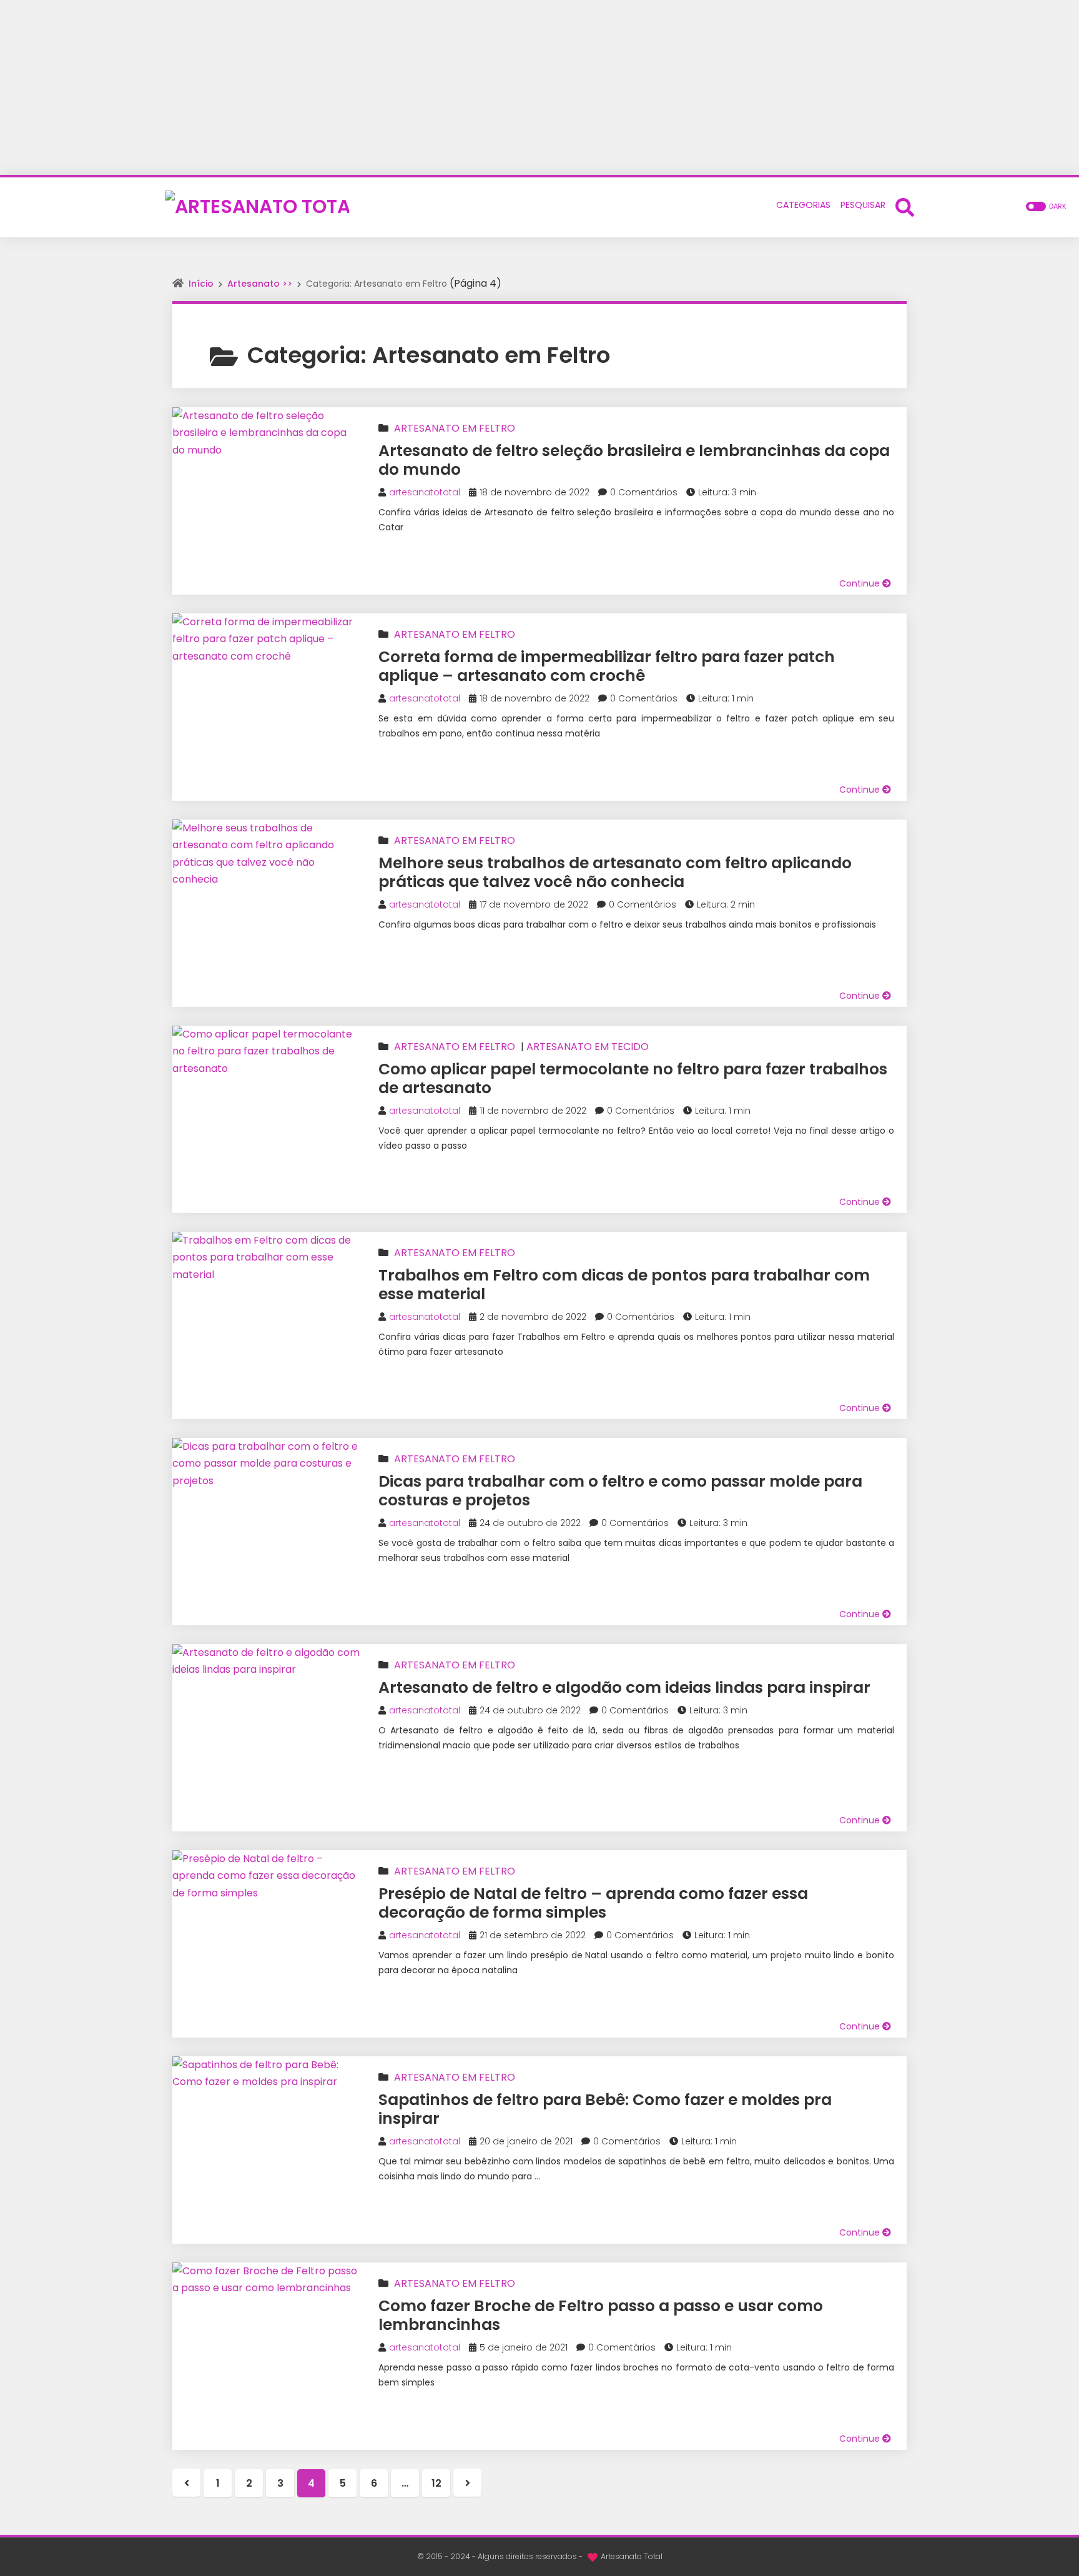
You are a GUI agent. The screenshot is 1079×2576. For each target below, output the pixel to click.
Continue (861, 583)
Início (201, 284)
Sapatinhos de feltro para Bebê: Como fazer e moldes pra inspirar (605, 2109)
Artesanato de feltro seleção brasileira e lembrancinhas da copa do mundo (634, 460)
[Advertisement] (539, 87)
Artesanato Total (632, 2556)
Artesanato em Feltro (455, 428)
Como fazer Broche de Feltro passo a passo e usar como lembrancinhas (601, 2315)
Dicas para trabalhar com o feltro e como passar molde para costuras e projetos (620, 1491)
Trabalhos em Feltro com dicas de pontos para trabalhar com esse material (624, 1285)
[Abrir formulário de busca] (905, 206)
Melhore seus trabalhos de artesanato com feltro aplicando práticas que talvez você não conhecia (615, 872)
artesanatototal (425, 492)
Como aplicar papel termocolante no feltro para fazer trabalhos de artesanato (633, 1078)
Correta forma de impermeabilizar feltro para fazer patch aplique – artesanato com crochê (607, 666)
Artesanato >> (260, 284)
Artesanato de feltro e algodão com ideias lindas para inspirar (624, 1687)
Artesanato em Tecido (588, 1047)
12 (436, 2483)
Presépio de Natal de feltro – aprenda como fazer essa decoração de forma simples (593, 1903)
